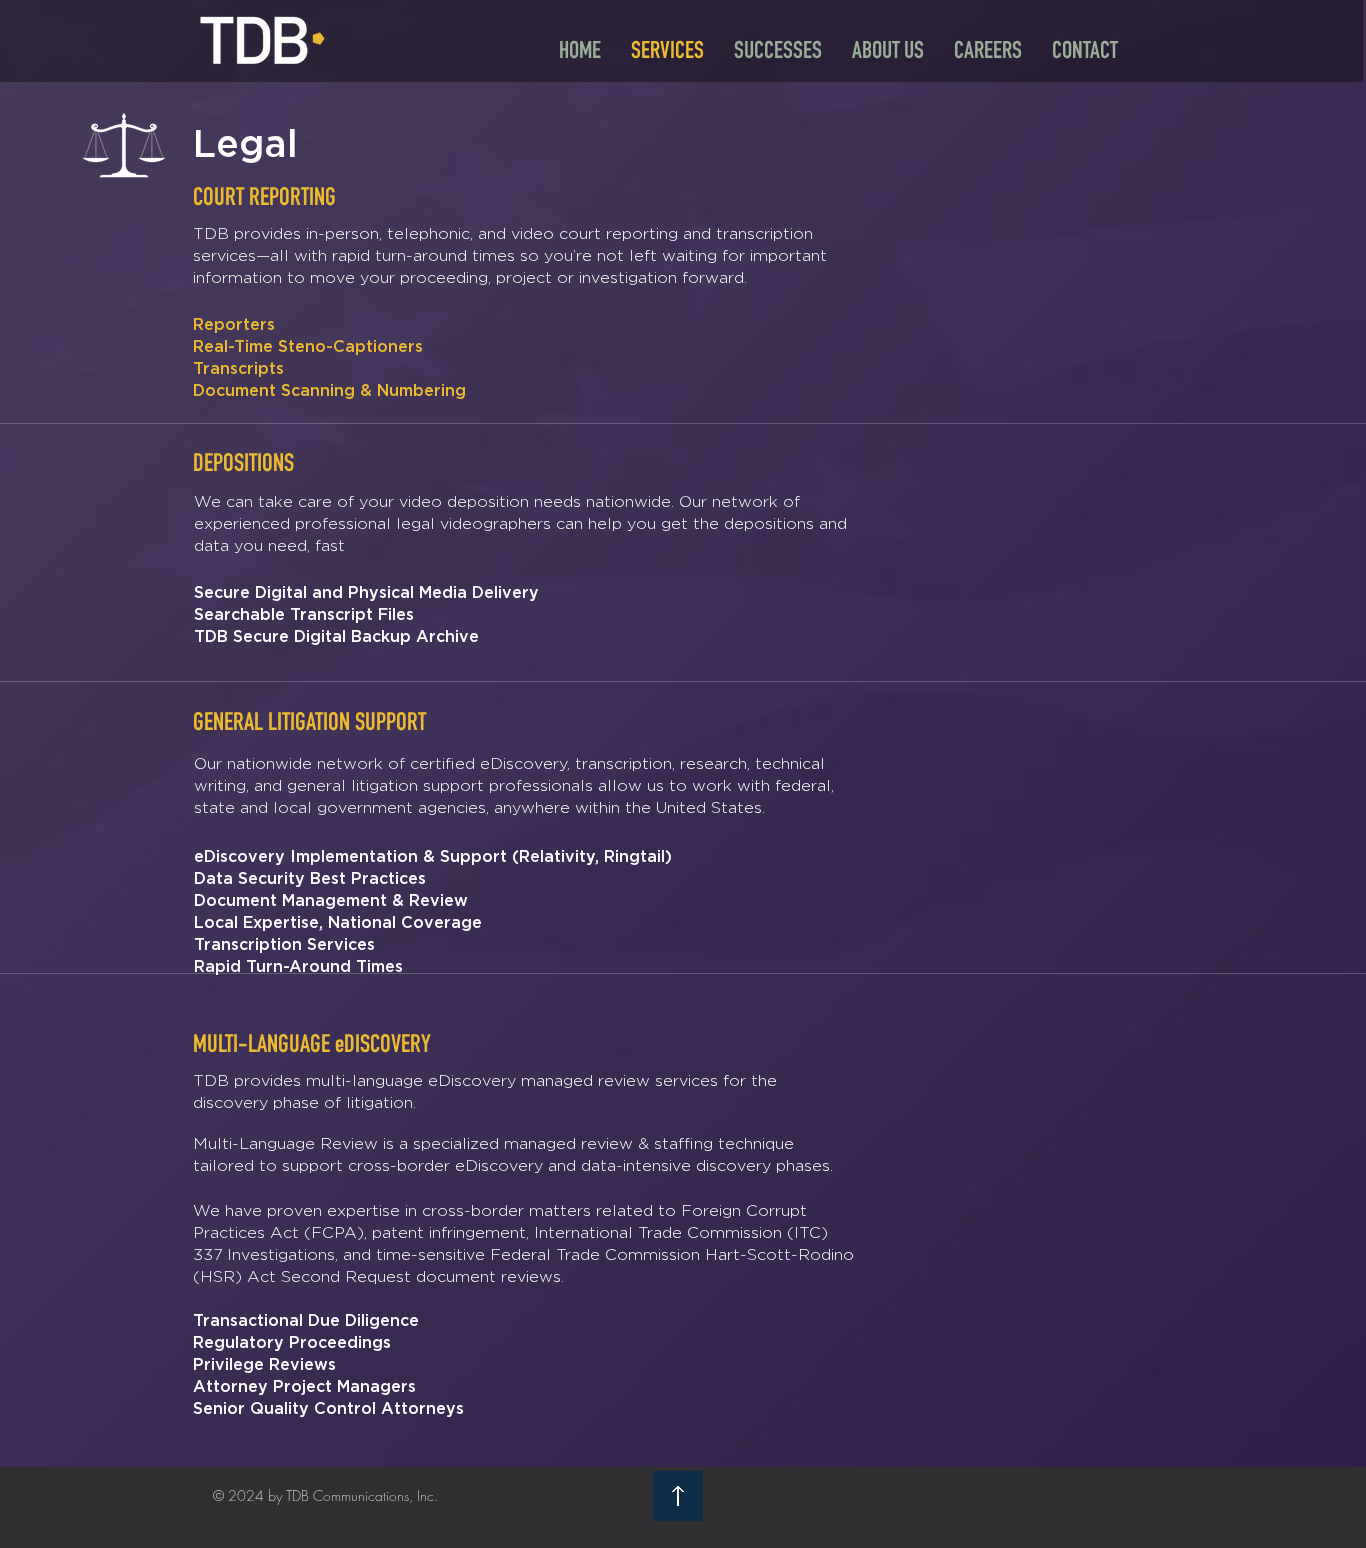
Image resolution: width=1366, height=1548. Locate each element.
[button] (888, 50)
